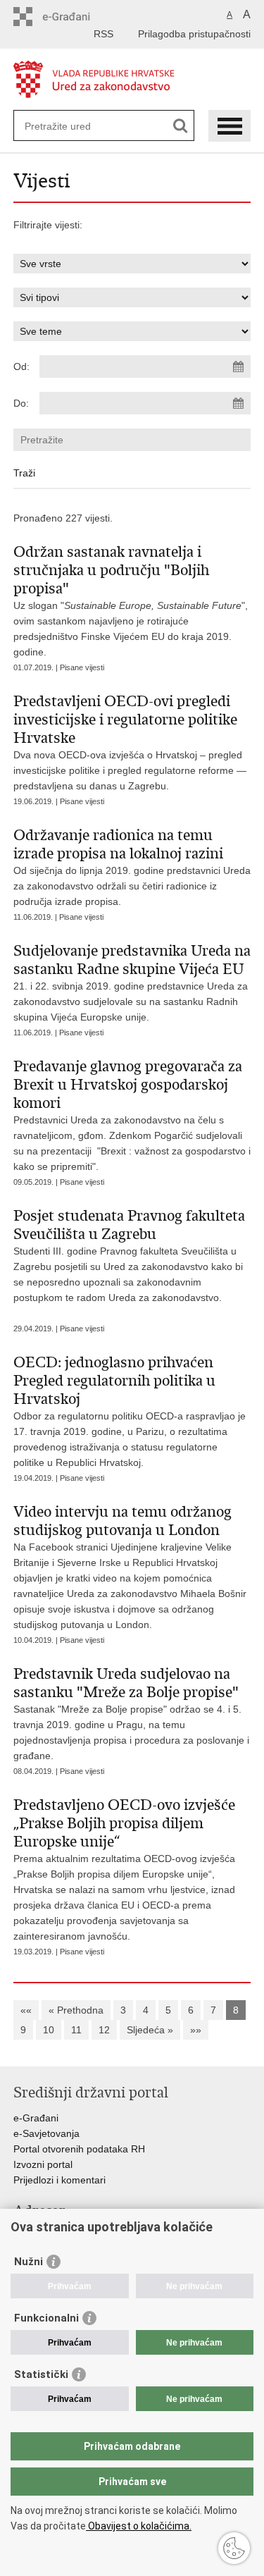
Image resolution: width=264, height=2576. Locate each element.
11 (76, 2030)
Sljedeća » (150, 2030)
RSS (103, 34)
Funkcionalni (46, 2318)
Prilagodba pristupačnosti (194, 34)
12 (104, 2030)
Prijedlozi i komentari (59, 2180)
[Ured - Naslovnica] (132, 80)
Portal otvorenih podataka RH (79, 2149)
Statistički (41, 2374)
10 (49, 2030)
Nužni (29, 2262)
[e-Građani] (74, 17)
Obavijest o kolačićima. (139, 2526)
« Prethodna (76, 2010)
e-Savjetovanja (46, 2133)
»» (196, 2030)
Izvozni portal (43, 2164)
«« (26, 2010)
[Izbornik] (230, 126)
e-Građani (36, 2118)
